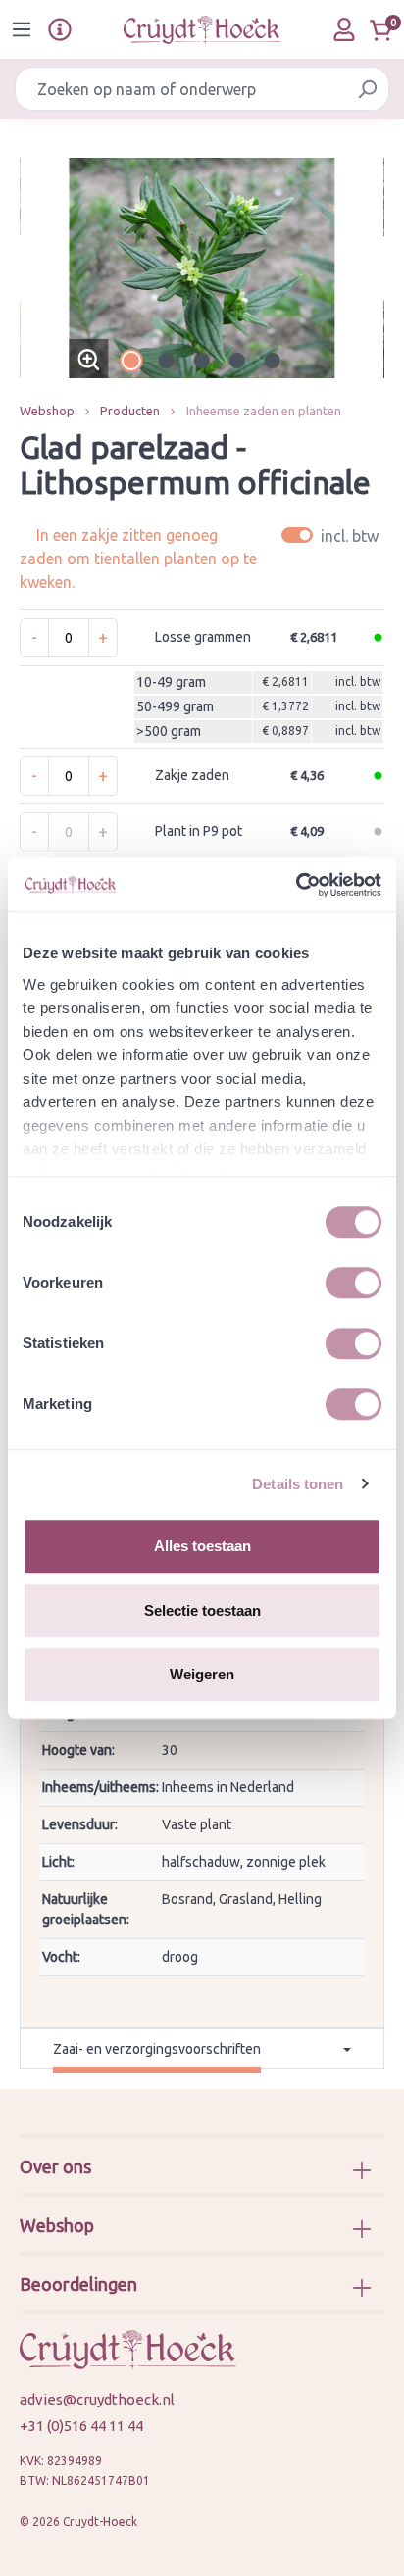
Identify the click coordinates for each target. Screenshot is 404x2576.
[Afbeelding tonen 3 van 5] (202, 361)
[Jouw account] (344, 29)
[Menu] (22, 29)
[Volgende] (370, 268)
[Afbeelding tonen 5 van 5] (273, 361)
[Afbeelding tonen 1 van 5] (131, 361)
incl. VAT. (333, 535)
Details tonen (298, 1484)
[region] (202, 268)
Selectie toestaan (202, 1610)
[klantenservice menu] (60, 29)
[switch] (353, 1283)
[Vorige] (34, 268)
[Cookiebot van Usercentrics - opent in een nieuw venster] (296, 885)
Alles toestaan (202, 1546)
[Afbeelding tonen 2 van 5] (167, 361)
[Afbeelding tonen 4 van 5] (237, 361)
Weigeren (202, 1674)
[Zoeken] (367, 89)
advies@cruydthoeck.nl (97, 2399)
